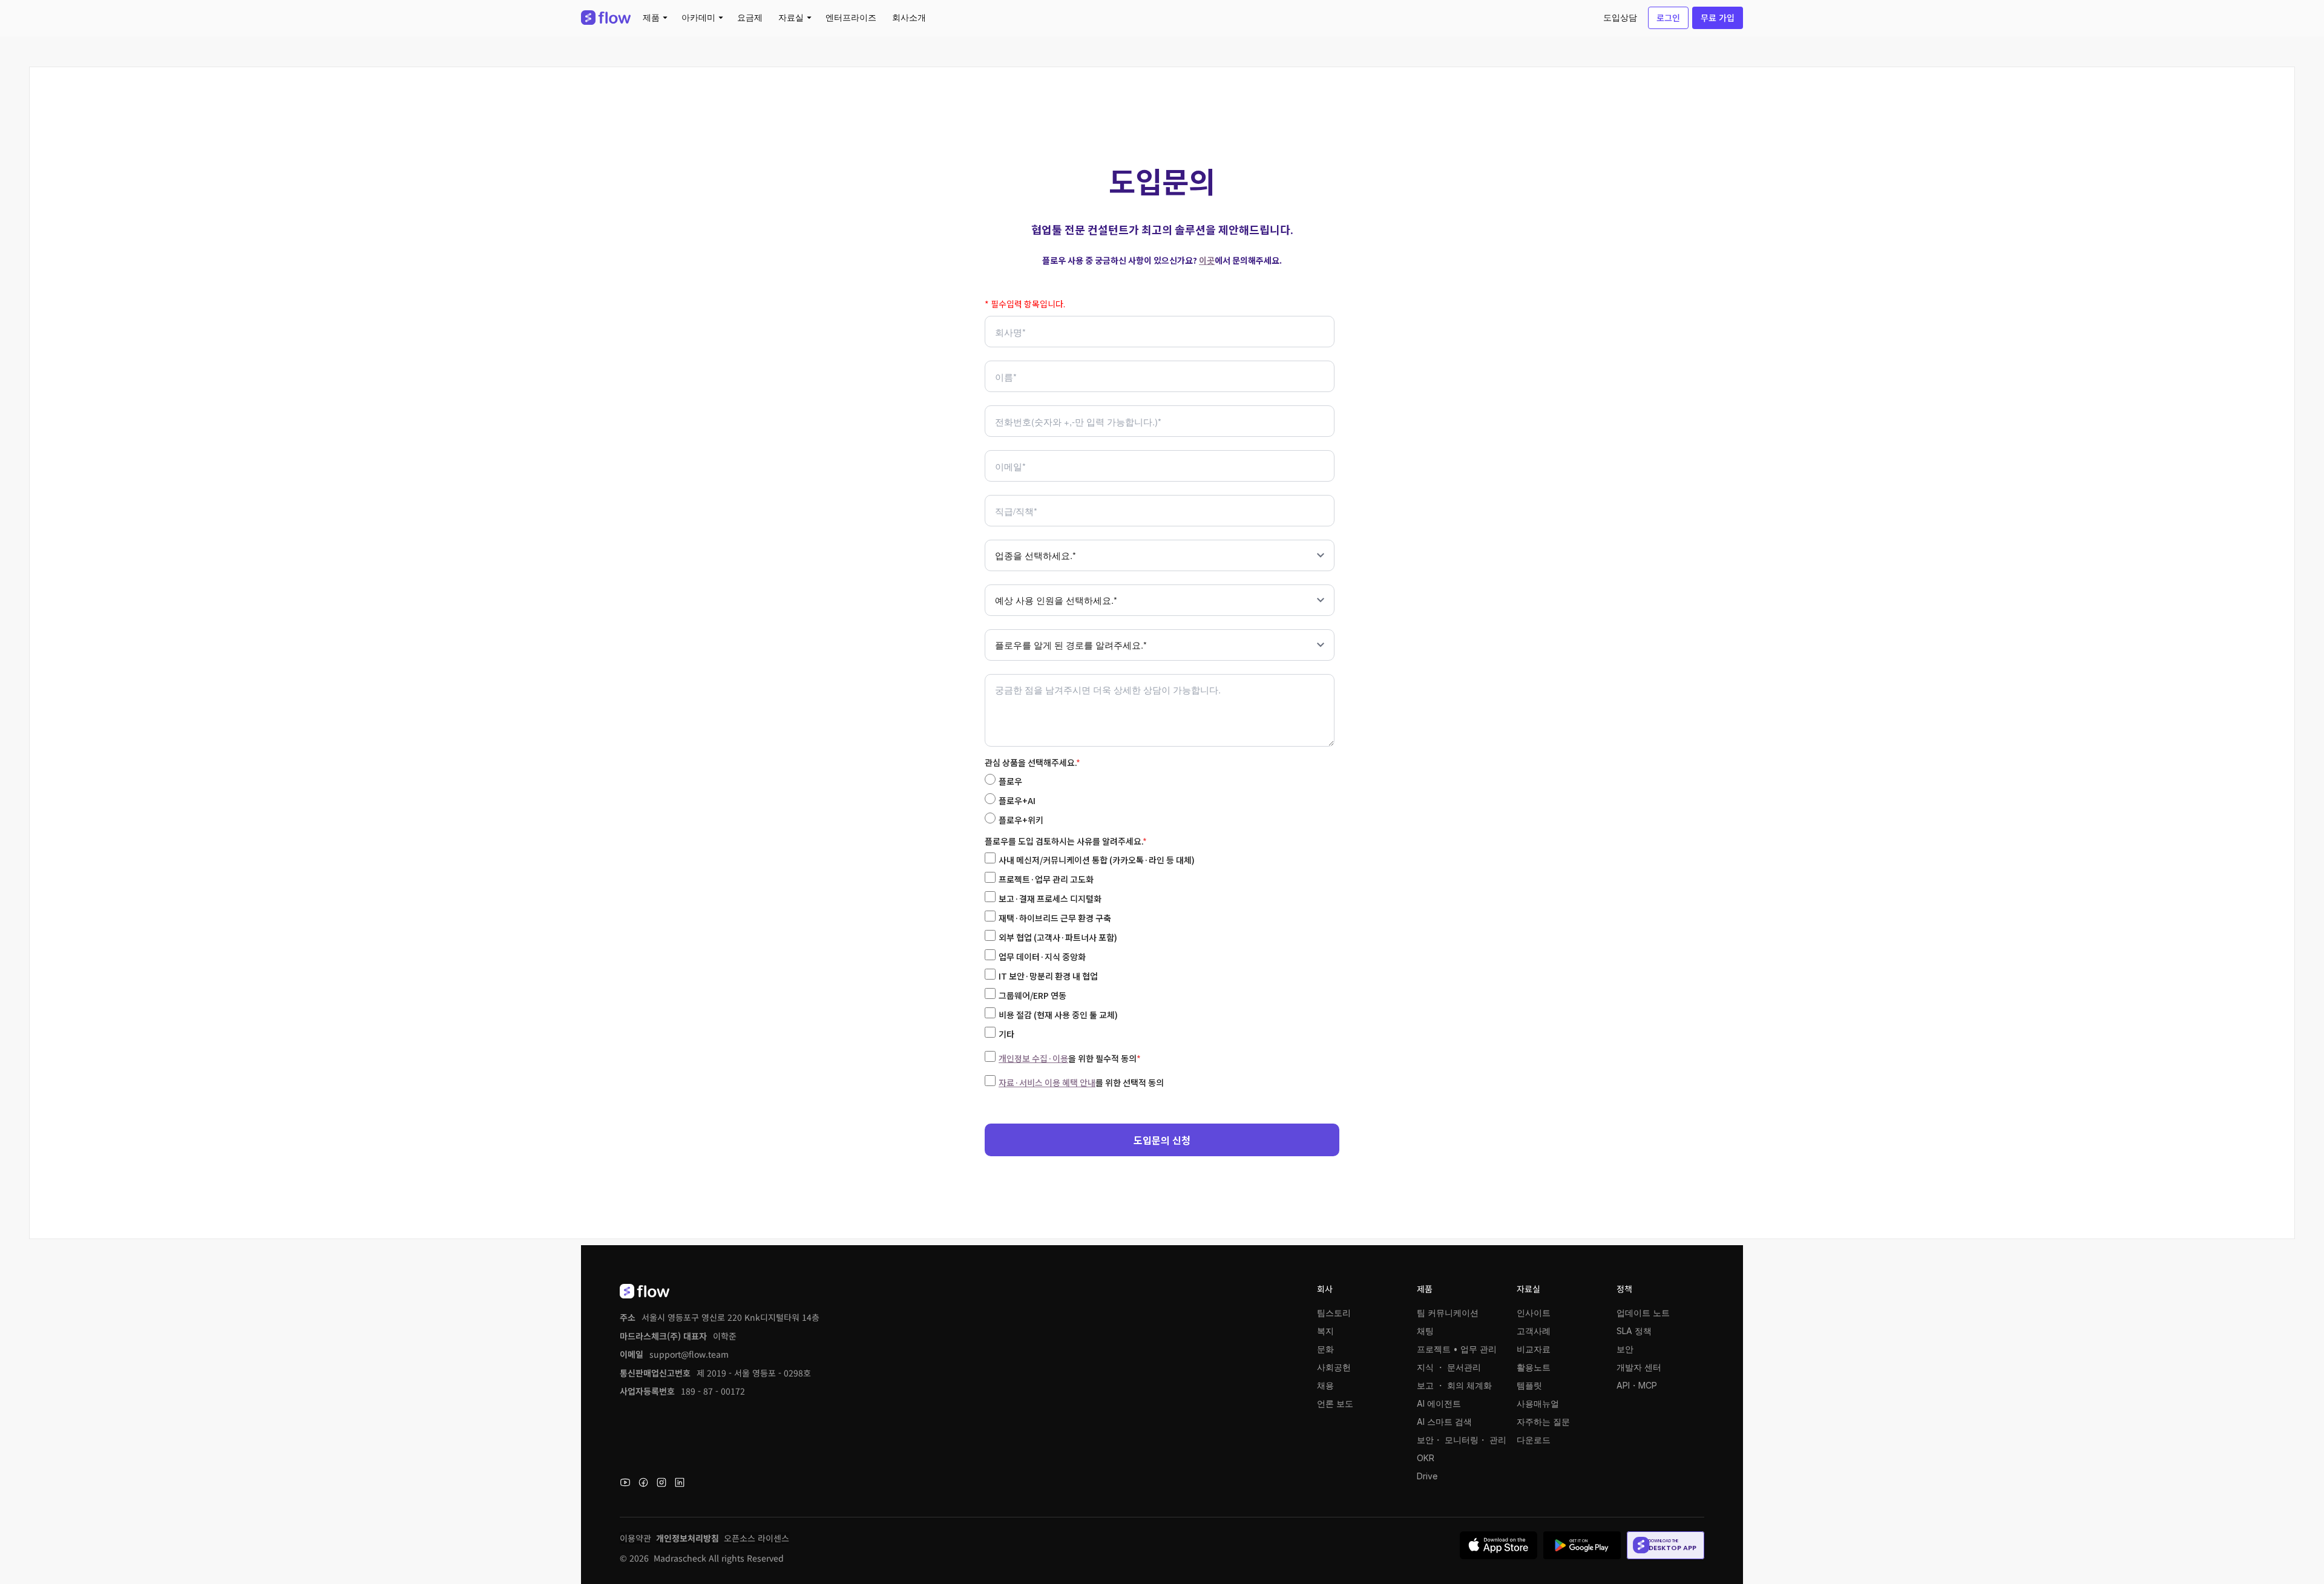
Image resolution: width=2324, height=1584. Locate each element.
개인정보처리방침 (688, 1538)
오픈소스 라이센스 (757, 1538)
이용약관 (635, 1538)
